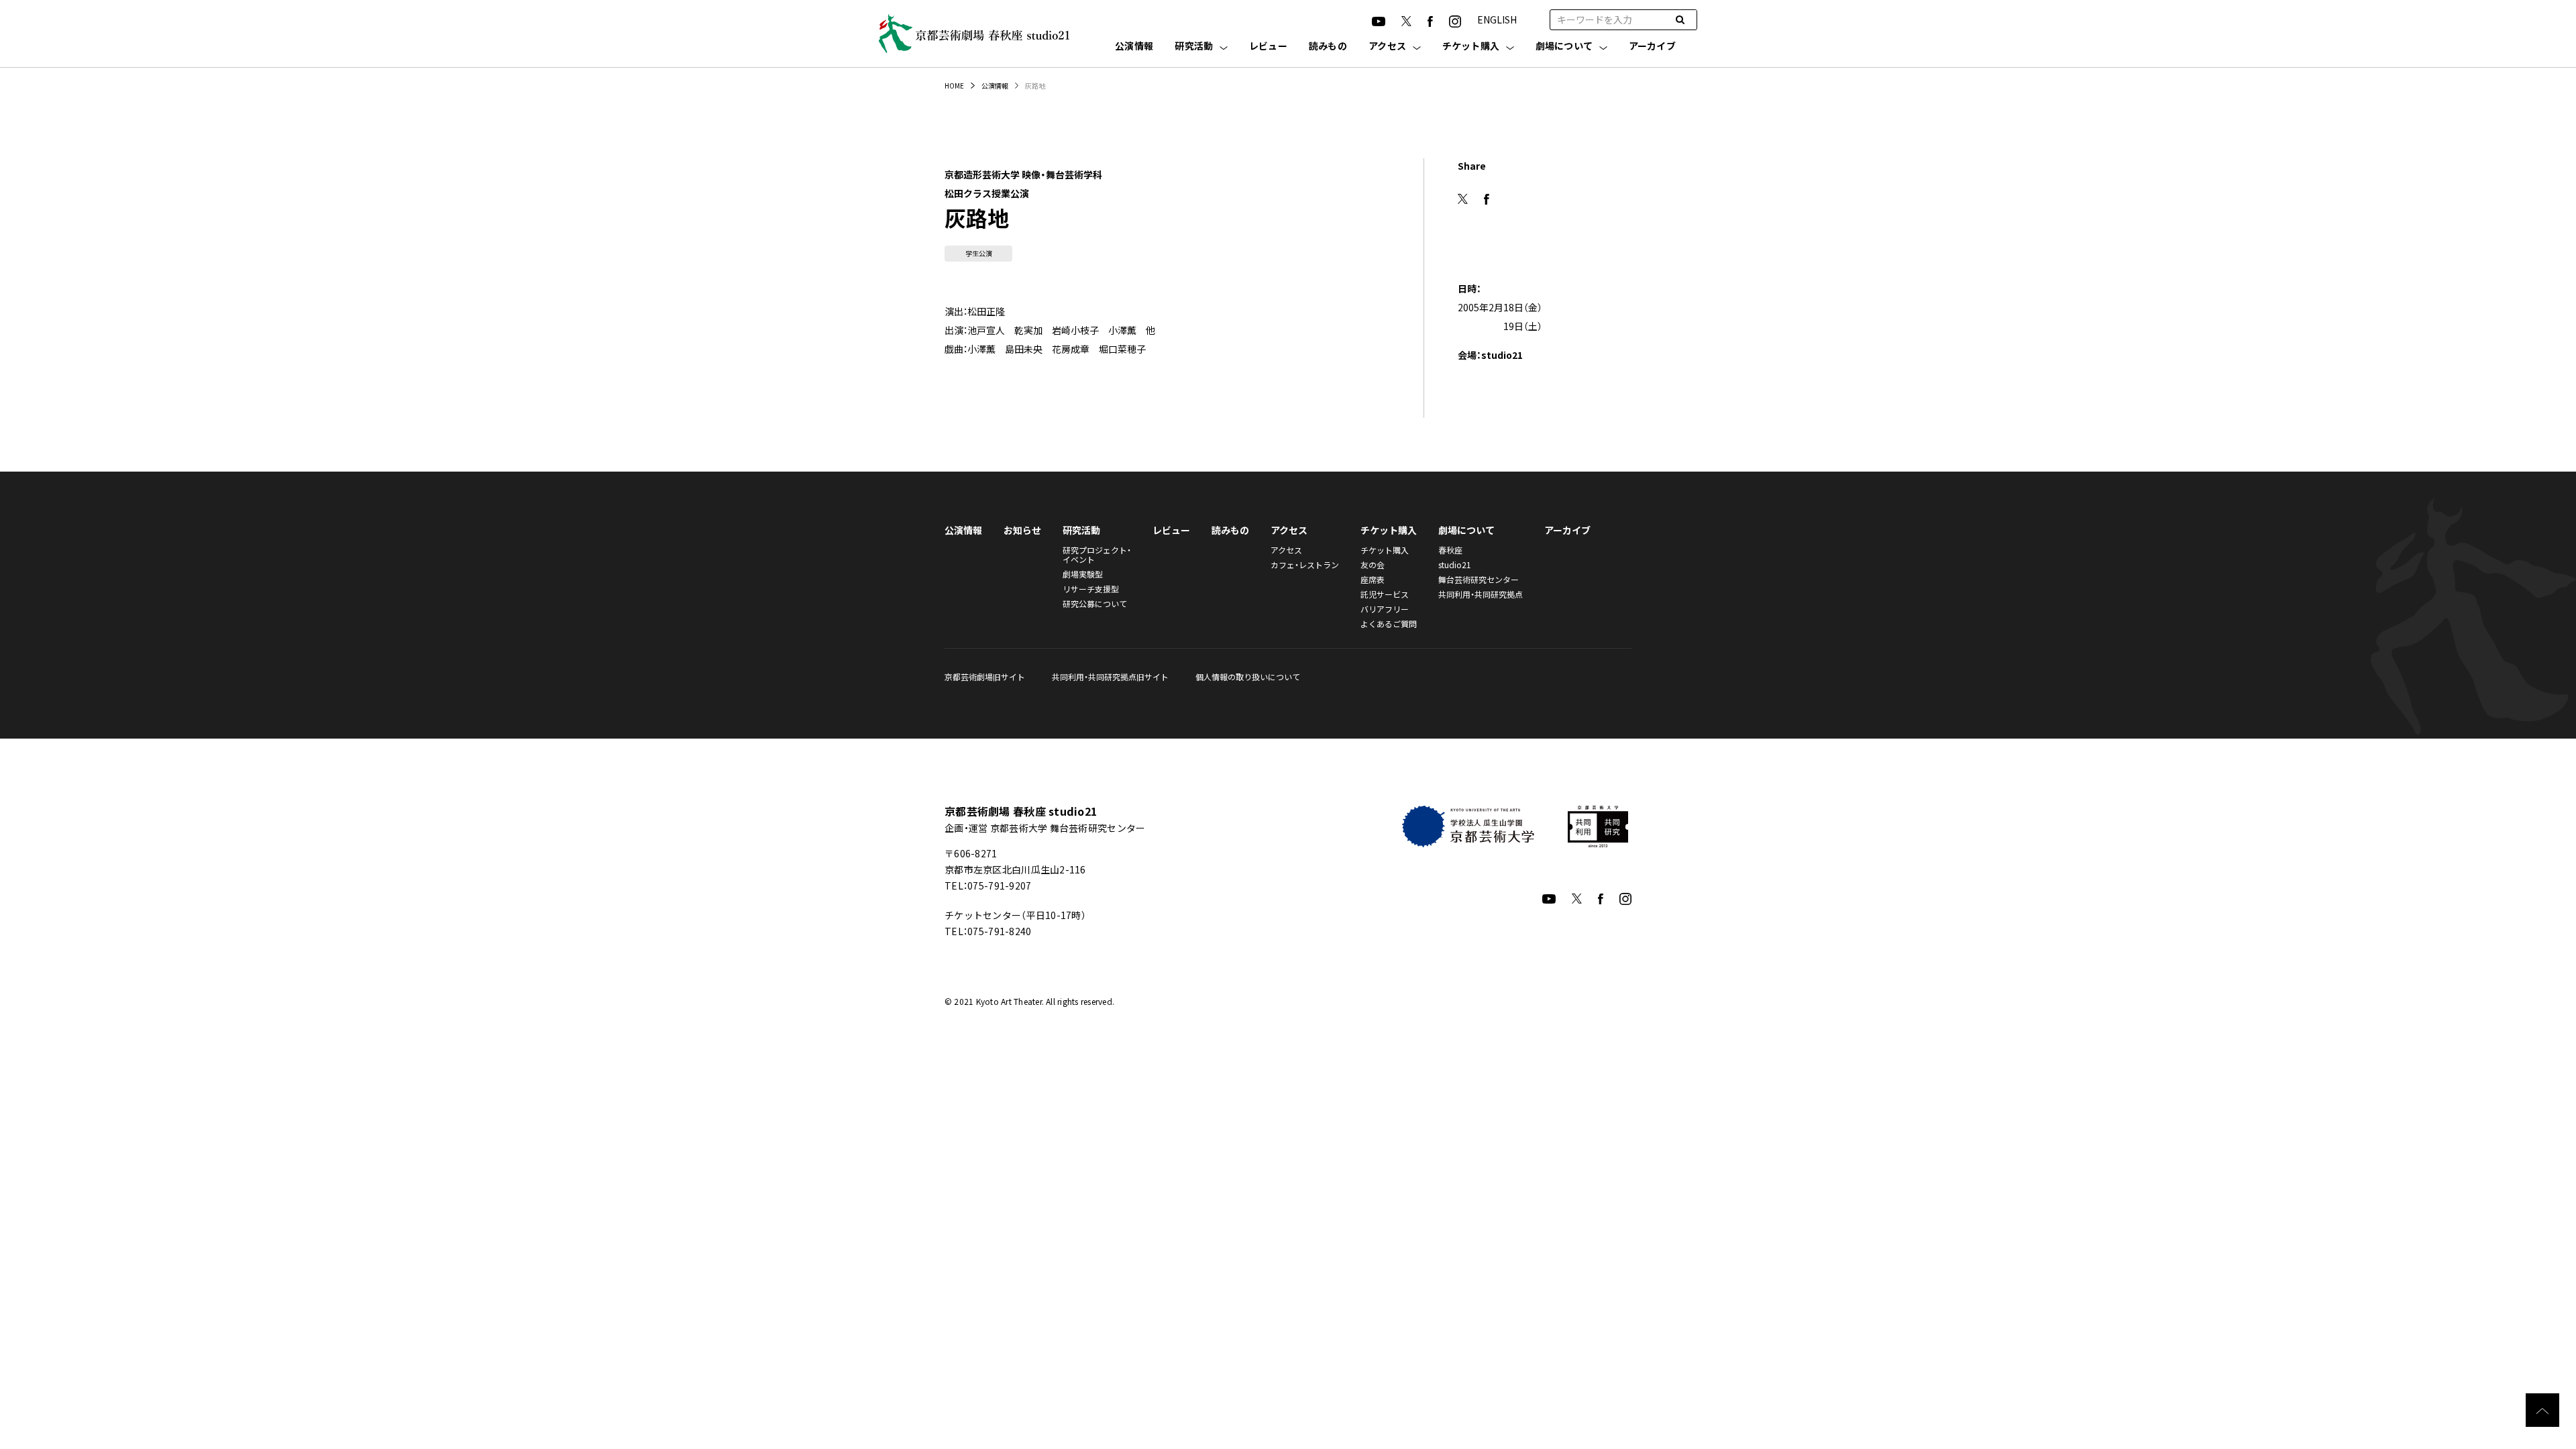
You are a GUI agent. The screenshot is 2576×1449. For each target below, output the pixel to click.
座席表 (1373, 579)
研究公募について (1095, 603)
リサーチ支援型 (1091, 589)
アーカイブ (1652, 47)
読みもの (1328, 47)
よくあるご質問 (1389, 624)
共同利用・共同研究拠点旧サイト (1110, 677)
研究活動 (1194, 47)
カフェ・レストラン (1305, 565)
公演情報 (1134, 47)
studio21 (1455, 565)
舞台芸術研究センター (1479, 579)
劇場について (1564, 47)
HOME (954, 86)
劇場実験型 (1083, 574)
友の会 (1373, 565)
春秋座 (1450, 550)
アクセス (1387, 47)
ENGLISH (1497, 19)
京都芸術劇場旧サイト (985, 677)
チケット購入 (1471, 47)
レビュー (1268, 47)
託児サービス (1385, 594)
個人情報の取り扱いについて (1248, 677)
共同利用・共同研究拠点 (1481, 594)
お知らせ (1022, 530)
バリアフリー (1385, 609)
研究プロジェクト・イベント (1097, 554)
